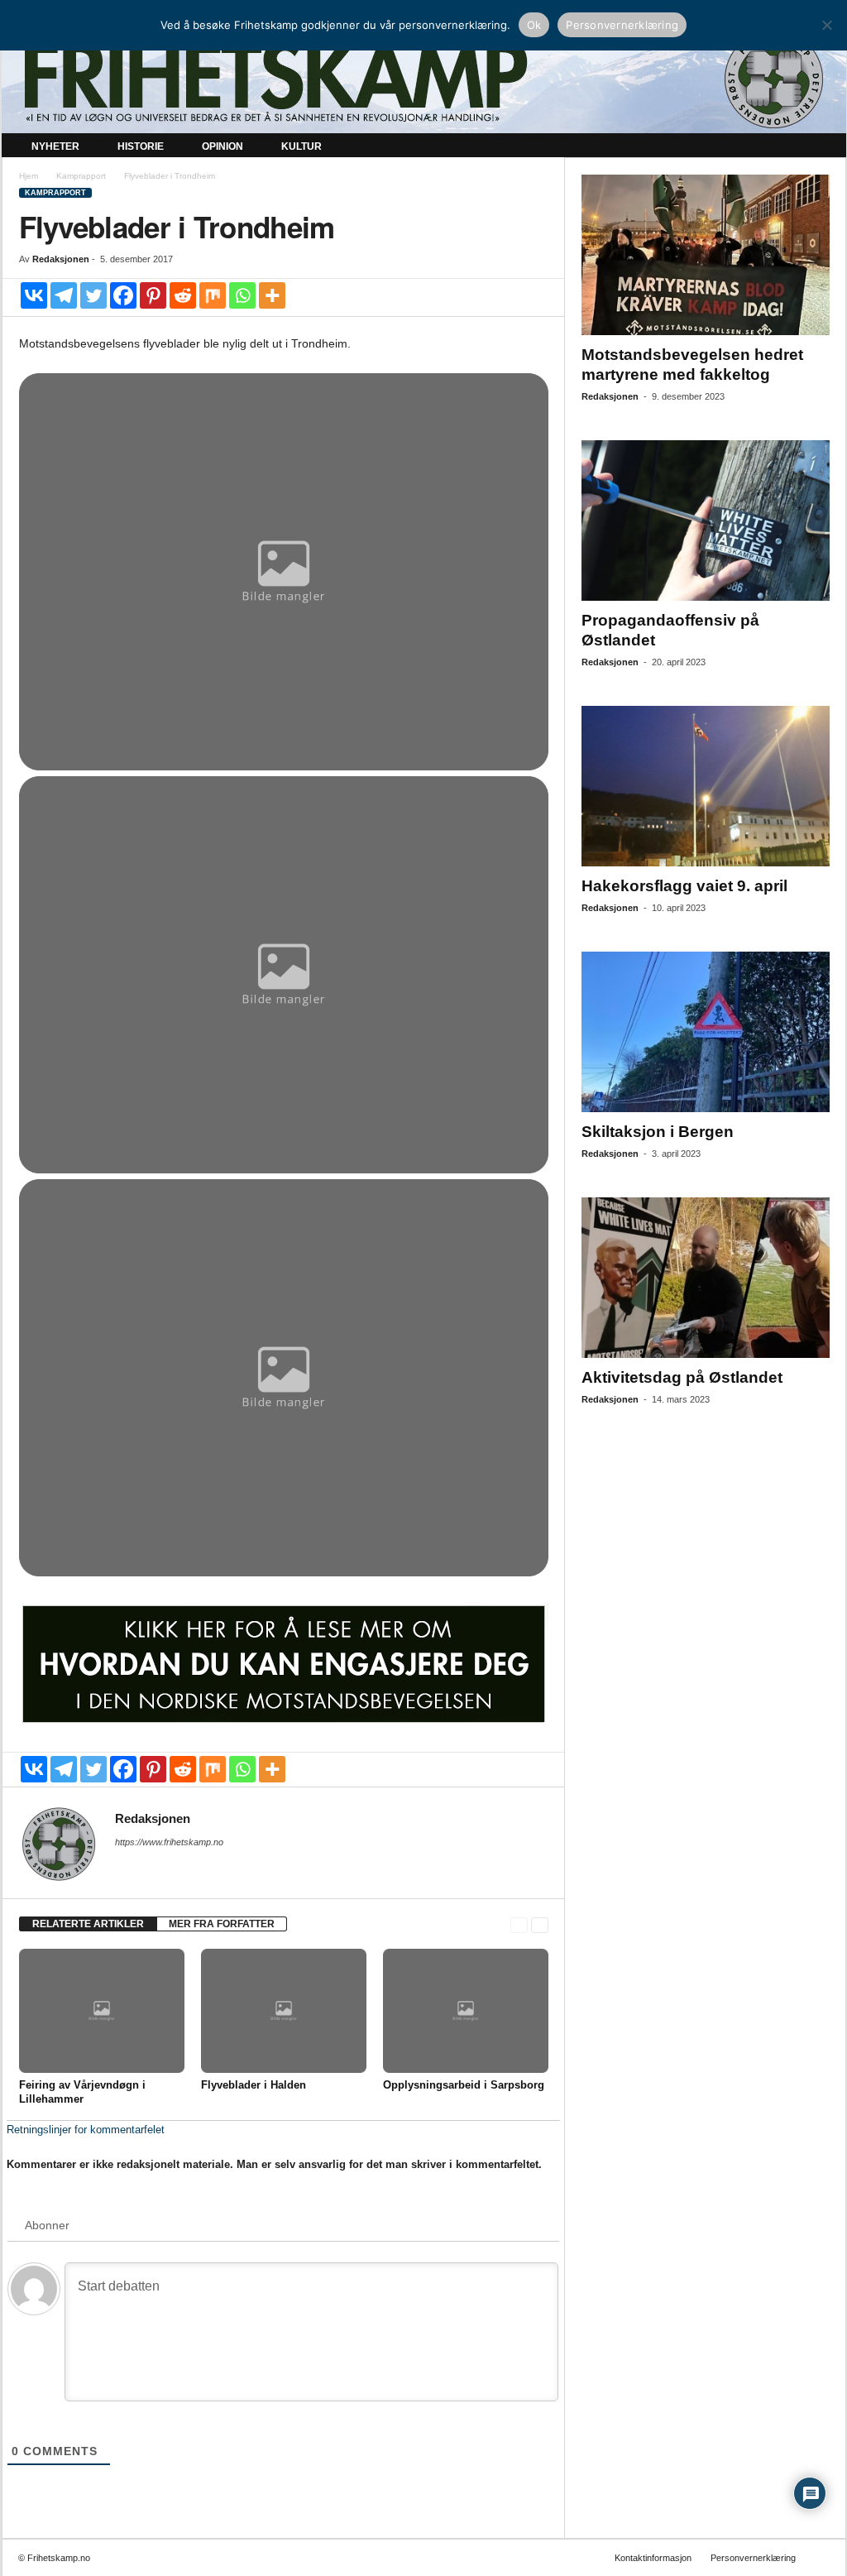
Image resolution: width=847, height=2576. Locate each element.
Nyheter (55, 146)
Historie (141, 146)
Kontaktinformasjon (653, 2558)
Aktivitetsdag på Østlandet (682, 1377)
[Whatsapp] (242, 295)
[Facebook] (123, 295)
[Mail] (125, 1865)
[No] (826, 25)
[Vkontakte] (34, 295)
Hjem (29, 176)
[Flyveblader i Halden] (284, 2011)
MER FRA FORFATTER (222, 1924)
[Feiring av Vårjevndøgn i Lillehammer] (102, 2011)
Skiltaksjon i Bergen (658, 1132)
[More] (272, 295)
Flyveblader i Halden (254, 2085)
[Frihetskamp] (424, 79)
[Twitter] (93, 295)
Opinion (223, 146)
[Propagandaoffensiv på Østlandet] (706, 520)
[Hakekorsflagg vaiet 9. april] (706, 786)
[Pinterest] (153, 295)
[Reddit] (183, 295)
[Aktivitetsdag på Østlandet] (706, 1278)
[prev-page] (519, 1924)
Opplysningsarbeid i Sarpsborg (464, 2085)
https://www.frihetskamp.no (169, 1842)
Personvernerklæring (753, 2558)
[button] (821, 147)
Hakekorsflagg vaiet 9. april (684, 886)
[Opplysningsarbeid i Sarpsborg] (466, 2011)
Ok (534, 25)
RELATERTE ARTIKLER (88, 1924)
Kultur (301, 146)
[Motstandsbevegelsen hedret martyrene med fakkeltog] (706, 255)
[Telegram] (64, 295)
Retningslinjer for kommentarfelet (86, 2130)
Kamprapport (81, 176)
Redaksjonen (61, 259)
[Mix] (213, 295)
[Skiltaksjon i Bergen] (706, 1032)
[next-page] (540, 1924)
